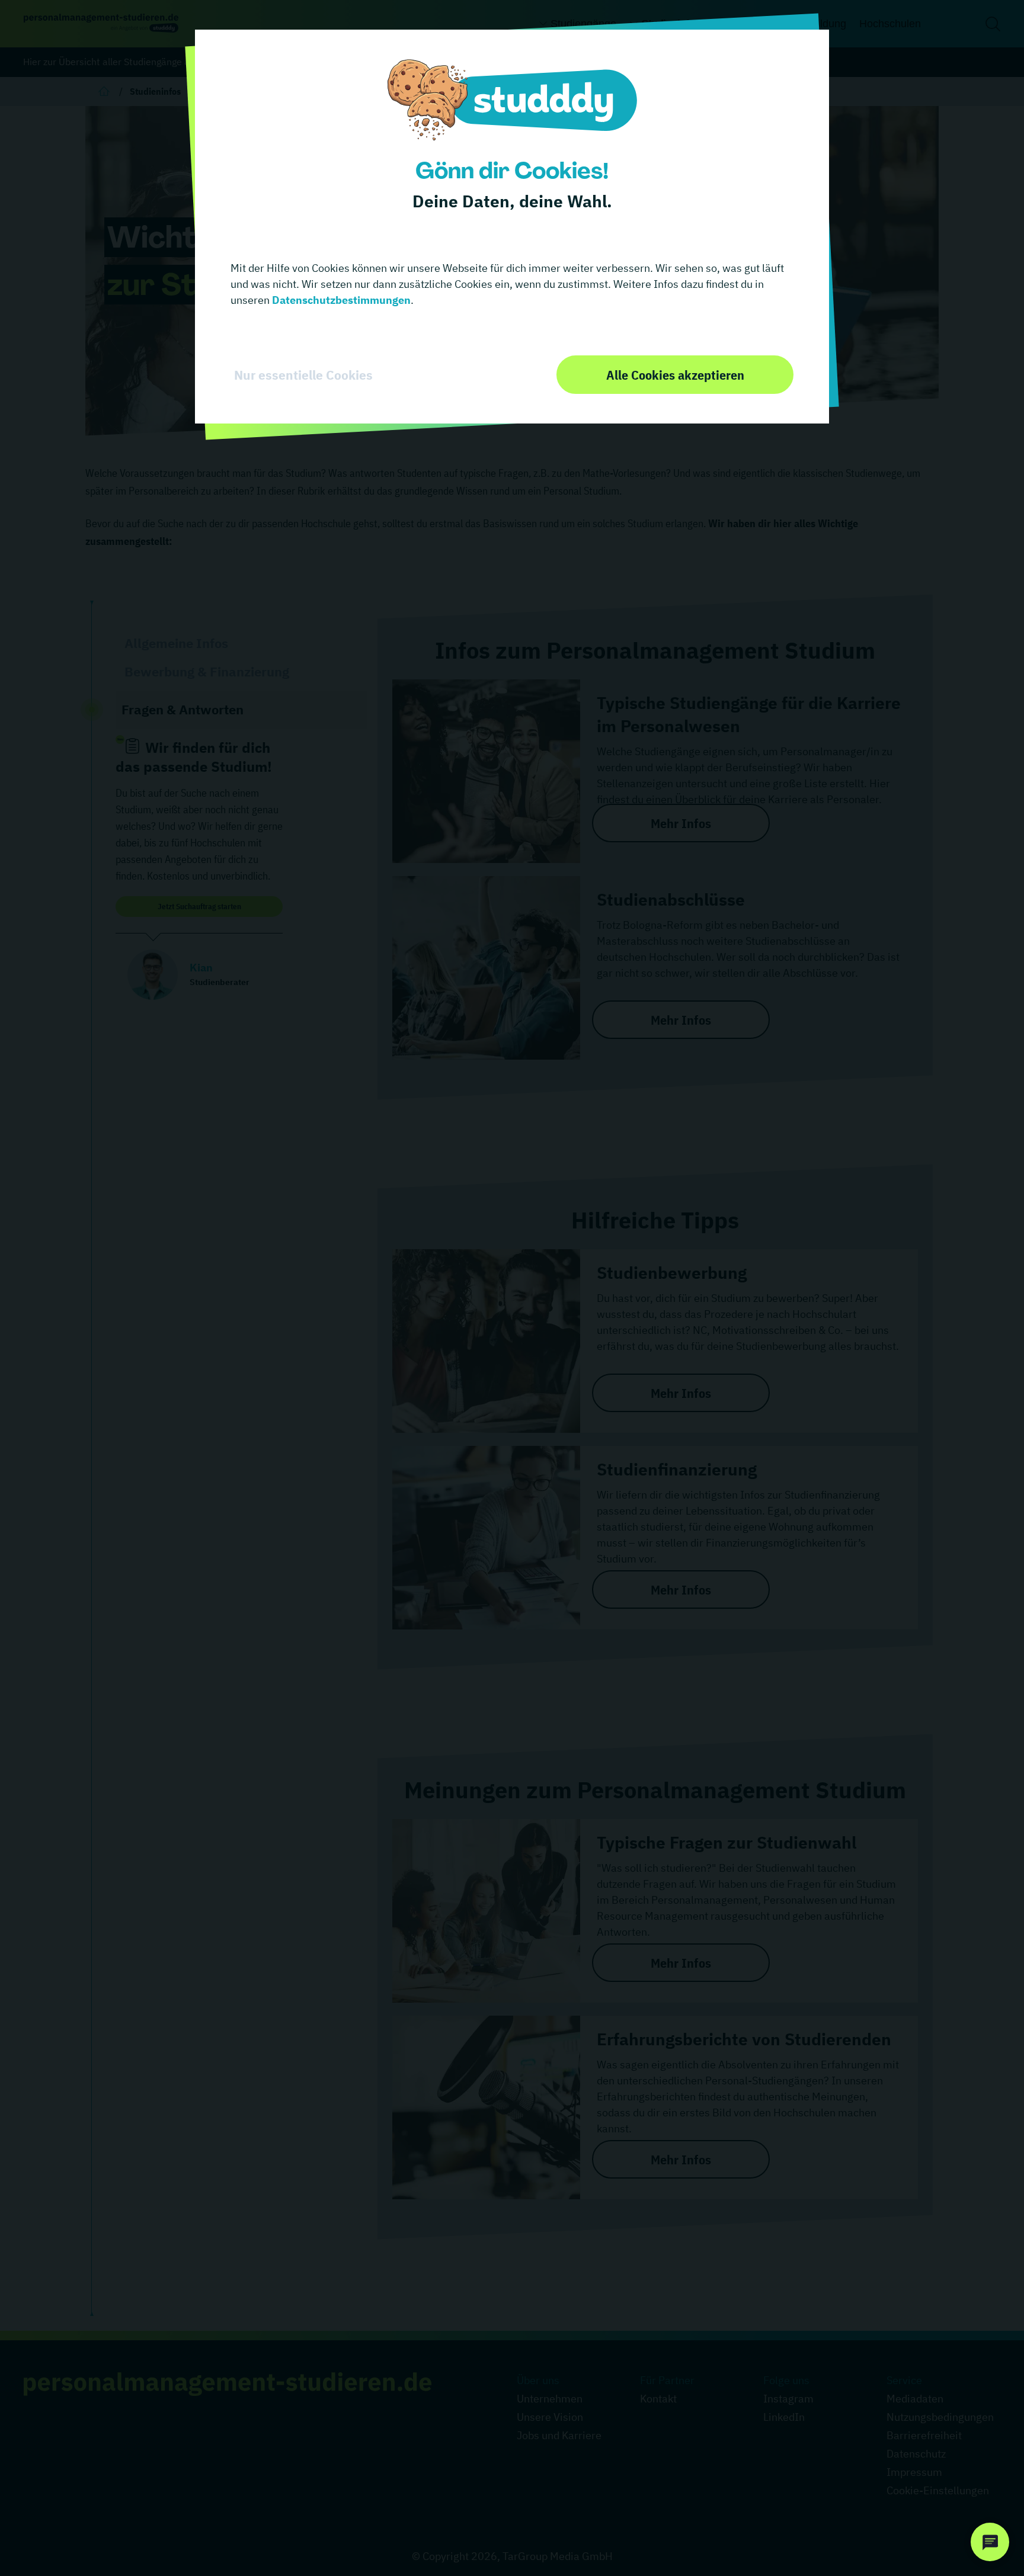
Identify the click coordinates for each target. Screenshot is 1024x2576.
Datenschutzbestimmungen (340, 300)
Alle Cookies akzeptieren (675, 375)
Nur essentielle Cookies (303, 375)
